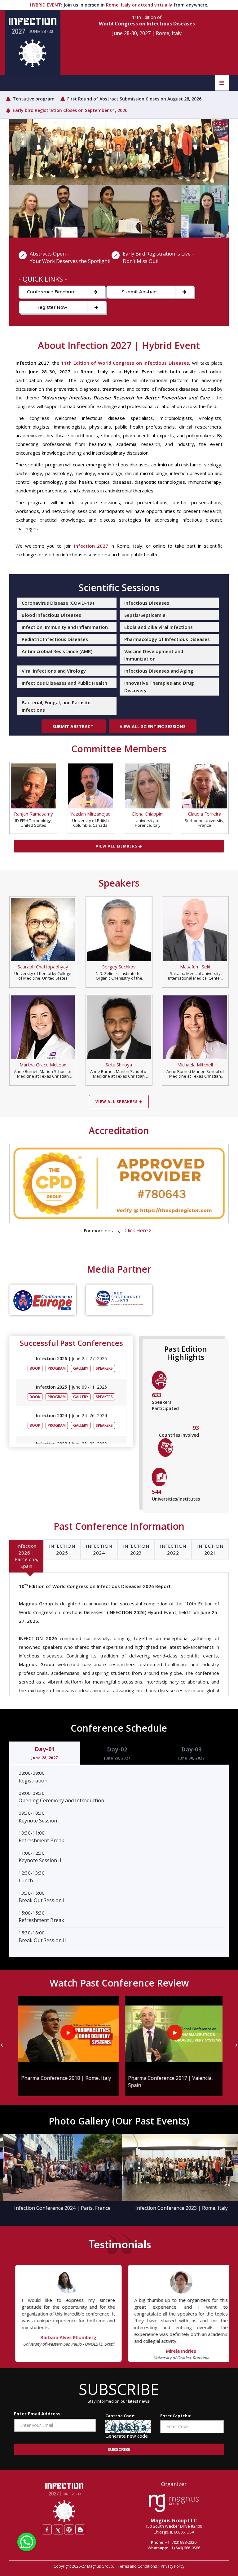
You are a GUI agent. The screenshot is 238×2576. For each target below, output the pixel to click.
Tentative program (34, 99)
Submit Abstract (140, 292)
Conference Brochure (51, 292)
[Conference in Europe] (43, 1300)
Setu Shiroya (119, 1065)
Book (35, 1368)
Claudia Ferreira (205, 814)
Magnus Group (100, 2566)
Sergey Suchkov (119, 967)
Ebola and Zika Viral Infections (159, 627)
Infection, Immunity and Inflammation (65, 627)
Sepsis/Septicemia (145, 615)
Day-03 (192, 1753)
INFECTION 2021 (210, 1549)
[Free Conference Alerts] (119, 1300)
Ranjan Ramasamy (33, 814)
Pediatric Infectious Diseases (55, 639)
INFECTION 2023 (136, 1549)
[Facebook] (47, 2529)
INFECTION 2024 (99, 1549)
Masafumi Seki (195, 967)
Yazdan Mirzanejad (90, 814)
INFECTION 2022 (173, 1549)
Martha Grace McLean (43, 1065)
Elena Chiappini (148, 814)
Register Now (52, 307)
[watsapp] (27, 2541)
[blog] (80, 2529)
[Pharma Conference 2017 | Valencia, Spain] (172, 2034)
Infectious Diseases (147, 603)
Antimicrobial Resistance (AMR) (57, 651)
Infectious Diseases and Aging (159, 671)
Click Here (137, 1230)
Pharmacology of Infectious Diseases (167, 639)
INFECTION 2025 (62, 1549)
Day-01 (45, 1753)
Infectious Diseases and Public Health (64, 683)
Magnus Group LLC (174, 2520)
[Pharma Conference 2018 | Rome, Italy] (66, 2034)
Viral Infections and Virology (54, 671)
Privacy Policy (173, 2566)
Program (57, 1368)
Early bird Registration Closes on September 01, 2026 (70, 110)
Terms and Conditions (137, 2566)
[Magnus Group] (174, 2503)
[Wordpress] (69, 2529)
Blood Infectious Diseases (51, 615)
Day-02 (117, 1753)
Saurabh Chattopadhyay (43, 967)
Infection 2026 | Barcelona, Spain (26, 1556)
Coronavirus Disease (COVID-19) (58, 603)
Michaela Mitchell (195, 1065)
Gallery (81, 1368)
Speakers (104, 1368)
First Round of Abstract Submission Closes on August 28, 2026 (134, 99)
